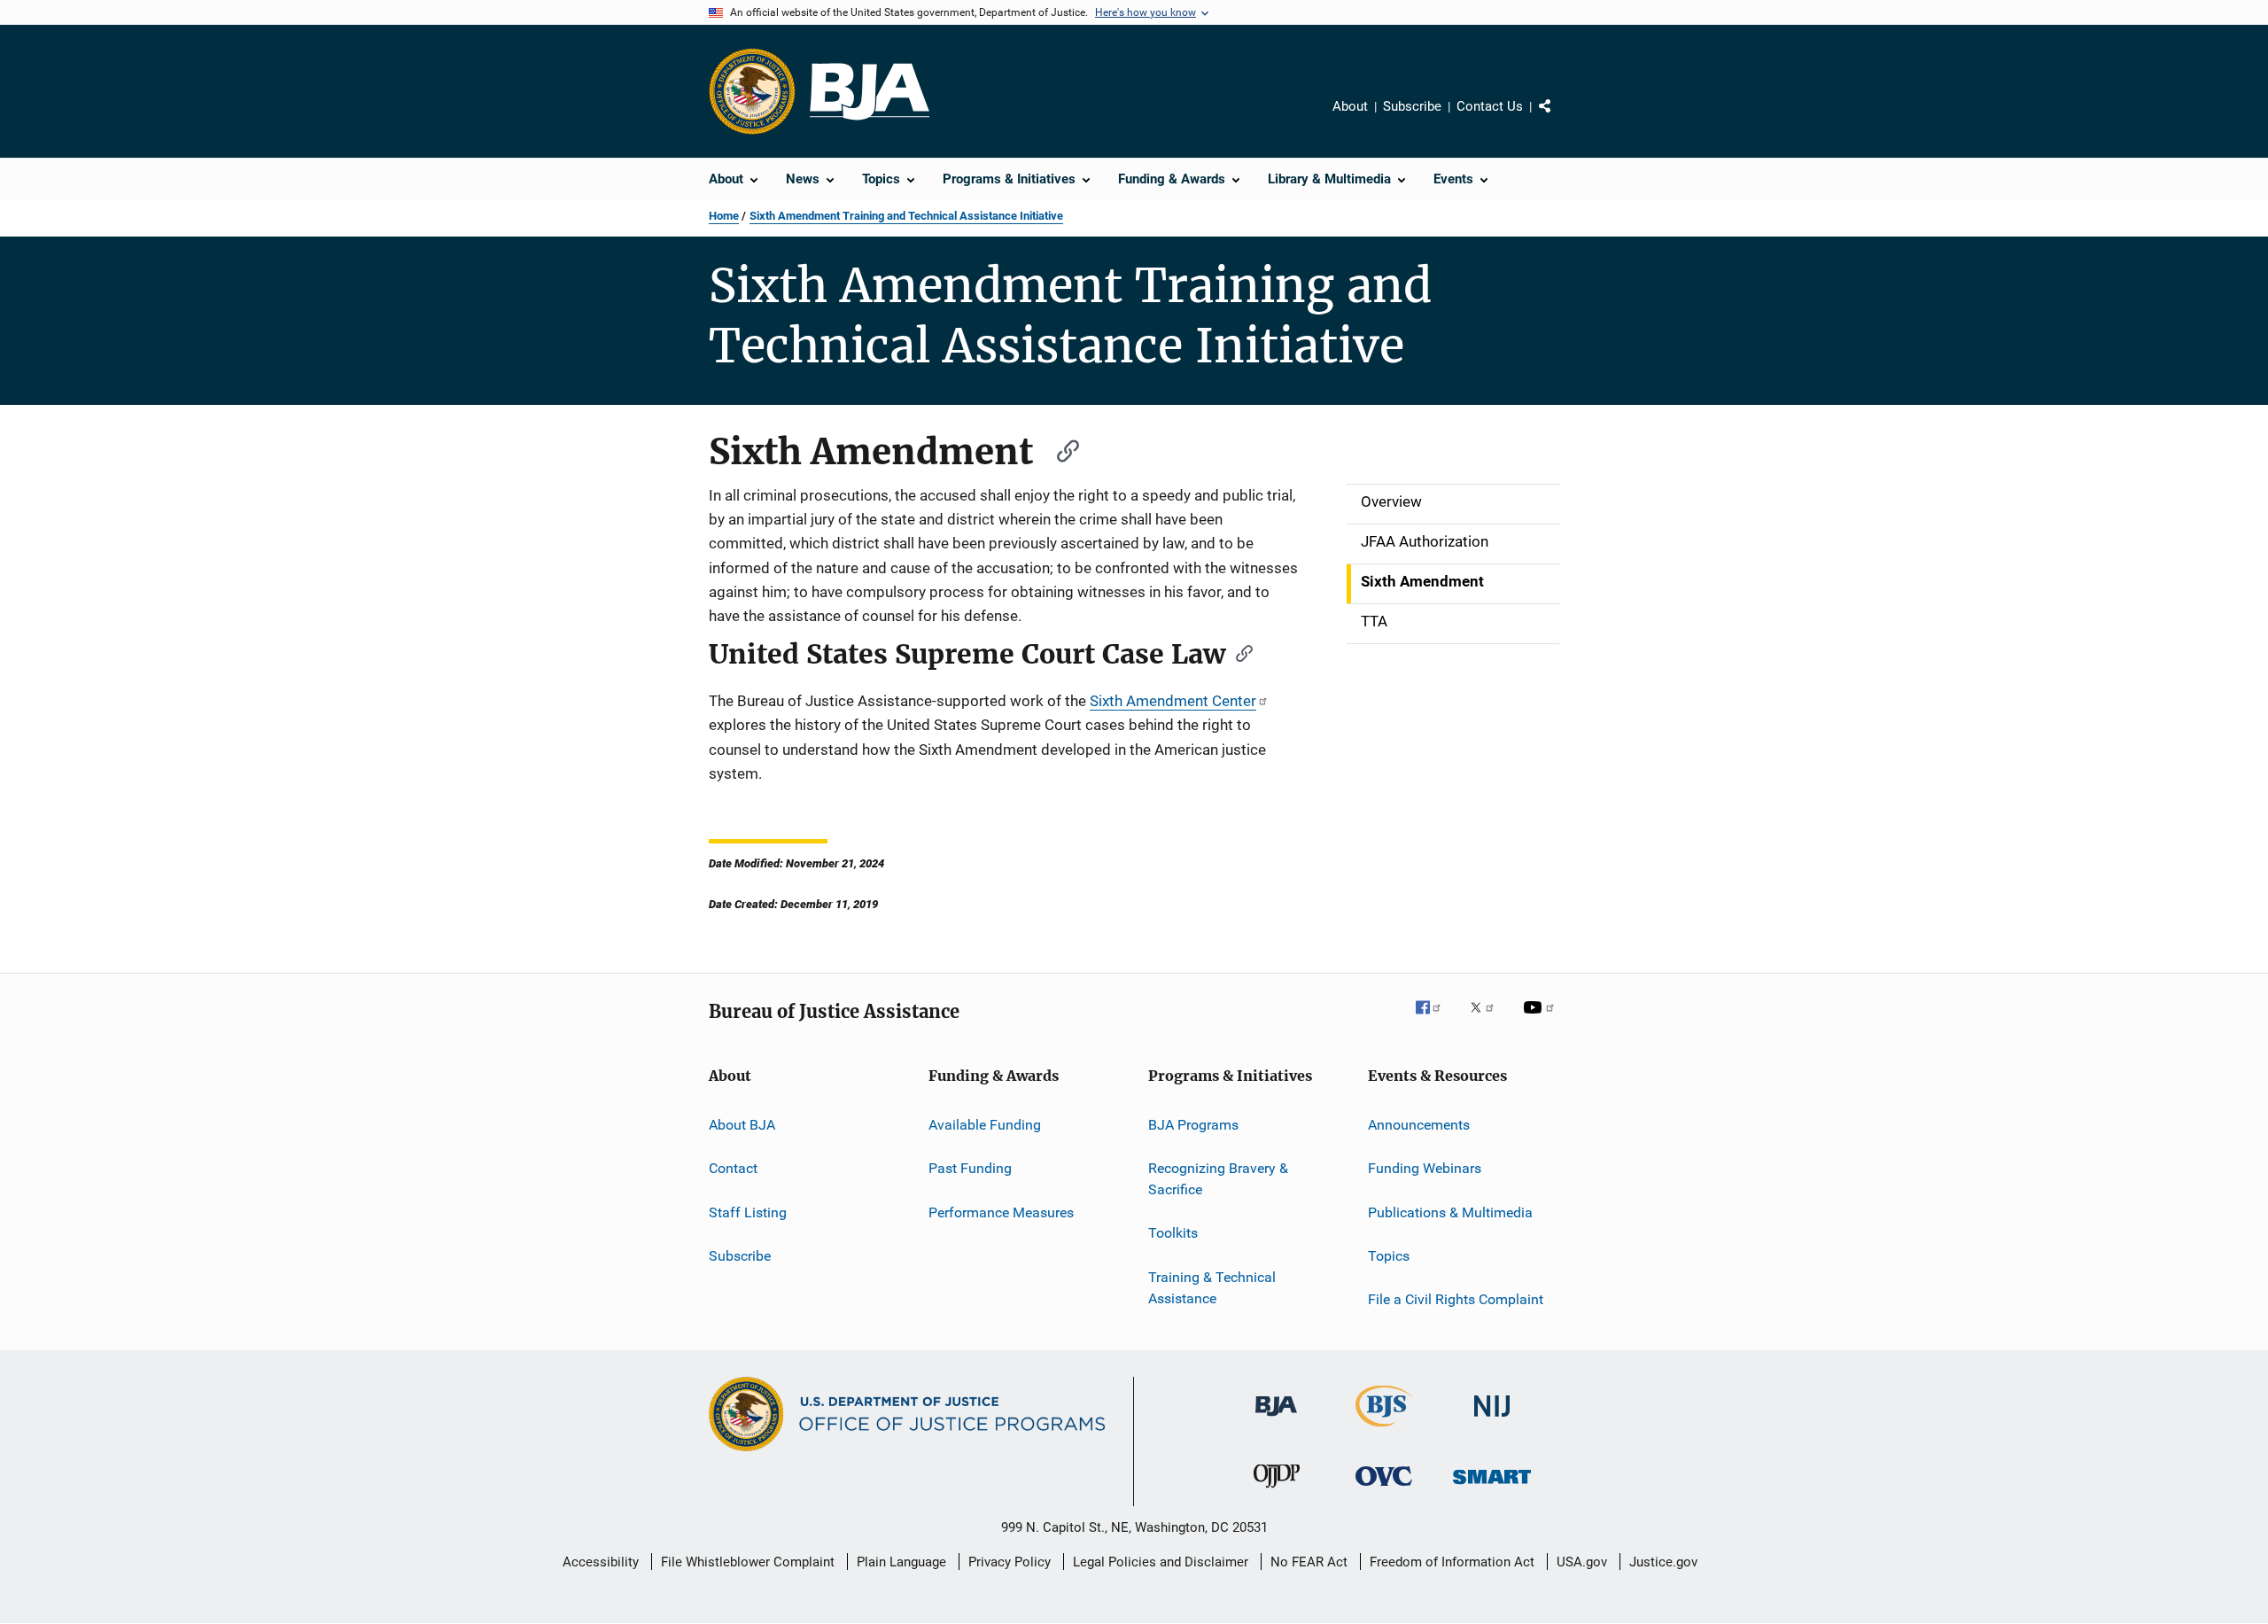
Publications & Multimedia (1450, 1212)
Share (1559, 119)
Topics (1389, 1256)
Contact (733, 1168)
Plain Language (901, 1562)
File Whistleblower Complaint (748, 1562)
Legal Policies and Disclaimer (1161, 1562)
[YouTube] (1542, 1020)
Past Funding (970, 1168)
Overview (1391, 501)
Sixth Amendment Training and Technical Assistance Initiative (906, 216)
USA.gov (1582, 1562)
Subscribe (1412, 106)
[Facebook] (1435, 1020)
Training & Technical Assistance (1212, 1288)
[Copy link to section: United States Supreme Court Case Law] (1239, 652)
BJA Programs (1193, 1125)
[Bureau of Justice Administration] (1276, 1419)
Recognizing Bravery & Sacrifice (1218, 1179)
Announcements (1419, 1125)
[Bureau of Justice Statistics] (1384, 1430)
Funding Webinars (1425, 1168)
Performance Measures (1001, 1212)
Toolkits (1173, 1233)
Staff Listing (748, 1212)
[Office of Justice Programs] (752, 91)
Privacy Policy (1010, 1562)
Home (724, 216)
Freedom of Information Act (1452, 1562)
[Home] (870, 92)
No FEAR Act (1309, 1562)
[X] (1488, 1020)
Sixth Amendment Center (1173, 701)
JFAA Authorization (1425, 541)
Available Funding (985, 1125)
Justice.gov (1663, 1562)
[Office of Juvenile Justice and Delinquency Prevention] (1277, 1491)
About (1350, 106)
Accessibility (601, 1562)
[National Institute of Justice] (1492, 1420)
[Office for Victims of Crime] (1384, 1489)
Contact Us (1490, 106)
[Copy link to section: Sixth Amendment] (1060, 449)
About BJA (742, 1125)
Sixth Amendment (1422, 581)
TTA (1374, 621)
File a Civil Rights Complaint (1456, 1299)
